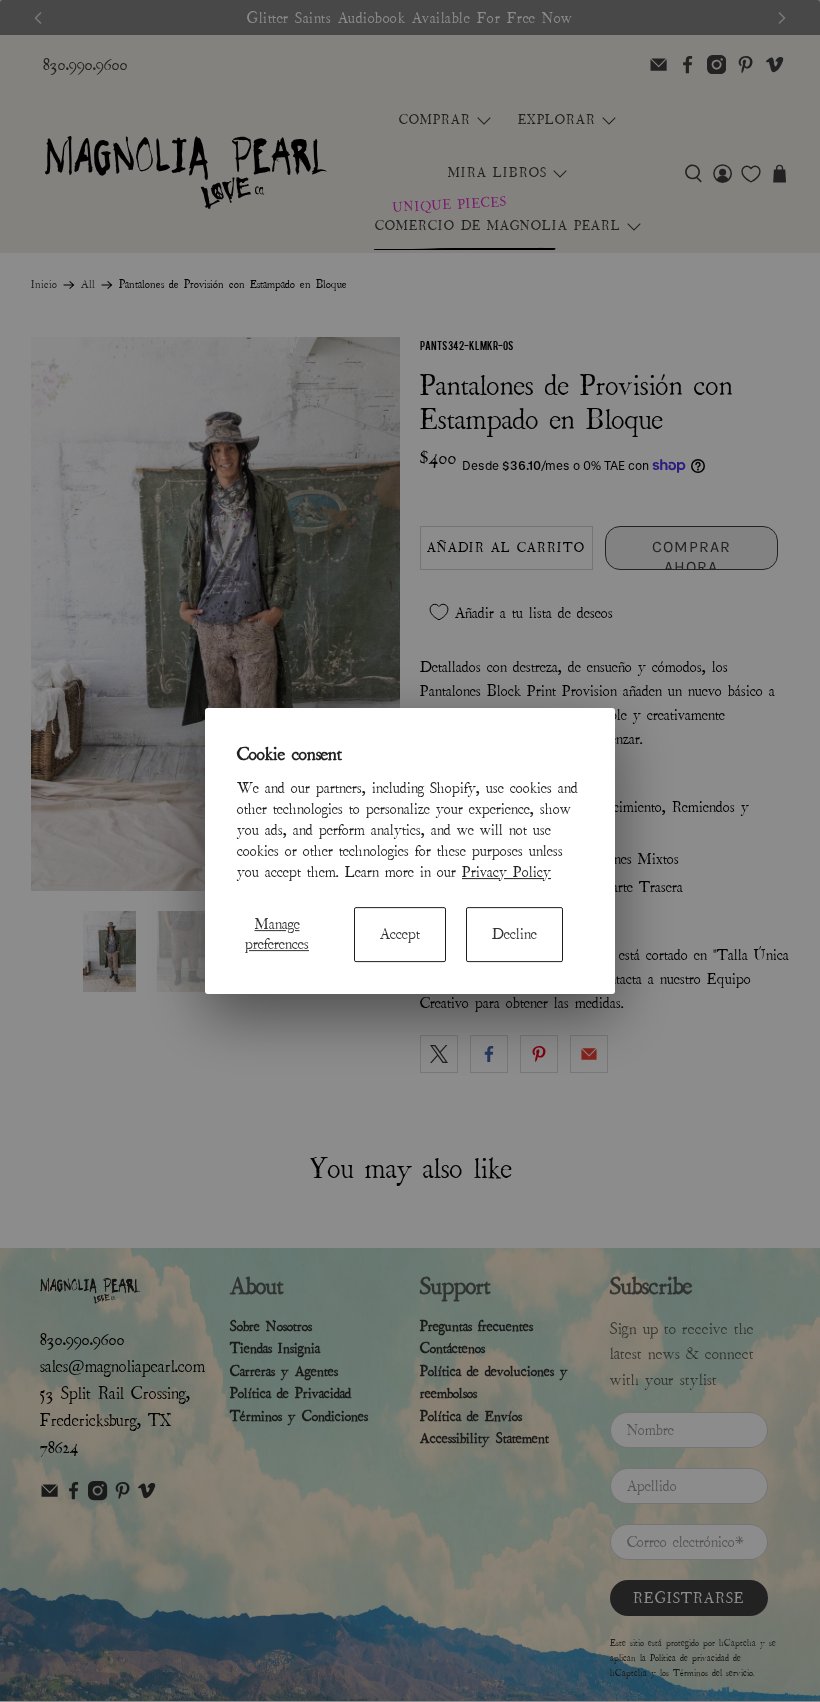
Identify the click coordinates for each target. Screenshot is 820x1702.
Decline (514, 934)
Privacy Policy (506, 872)
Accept (400, 934)
